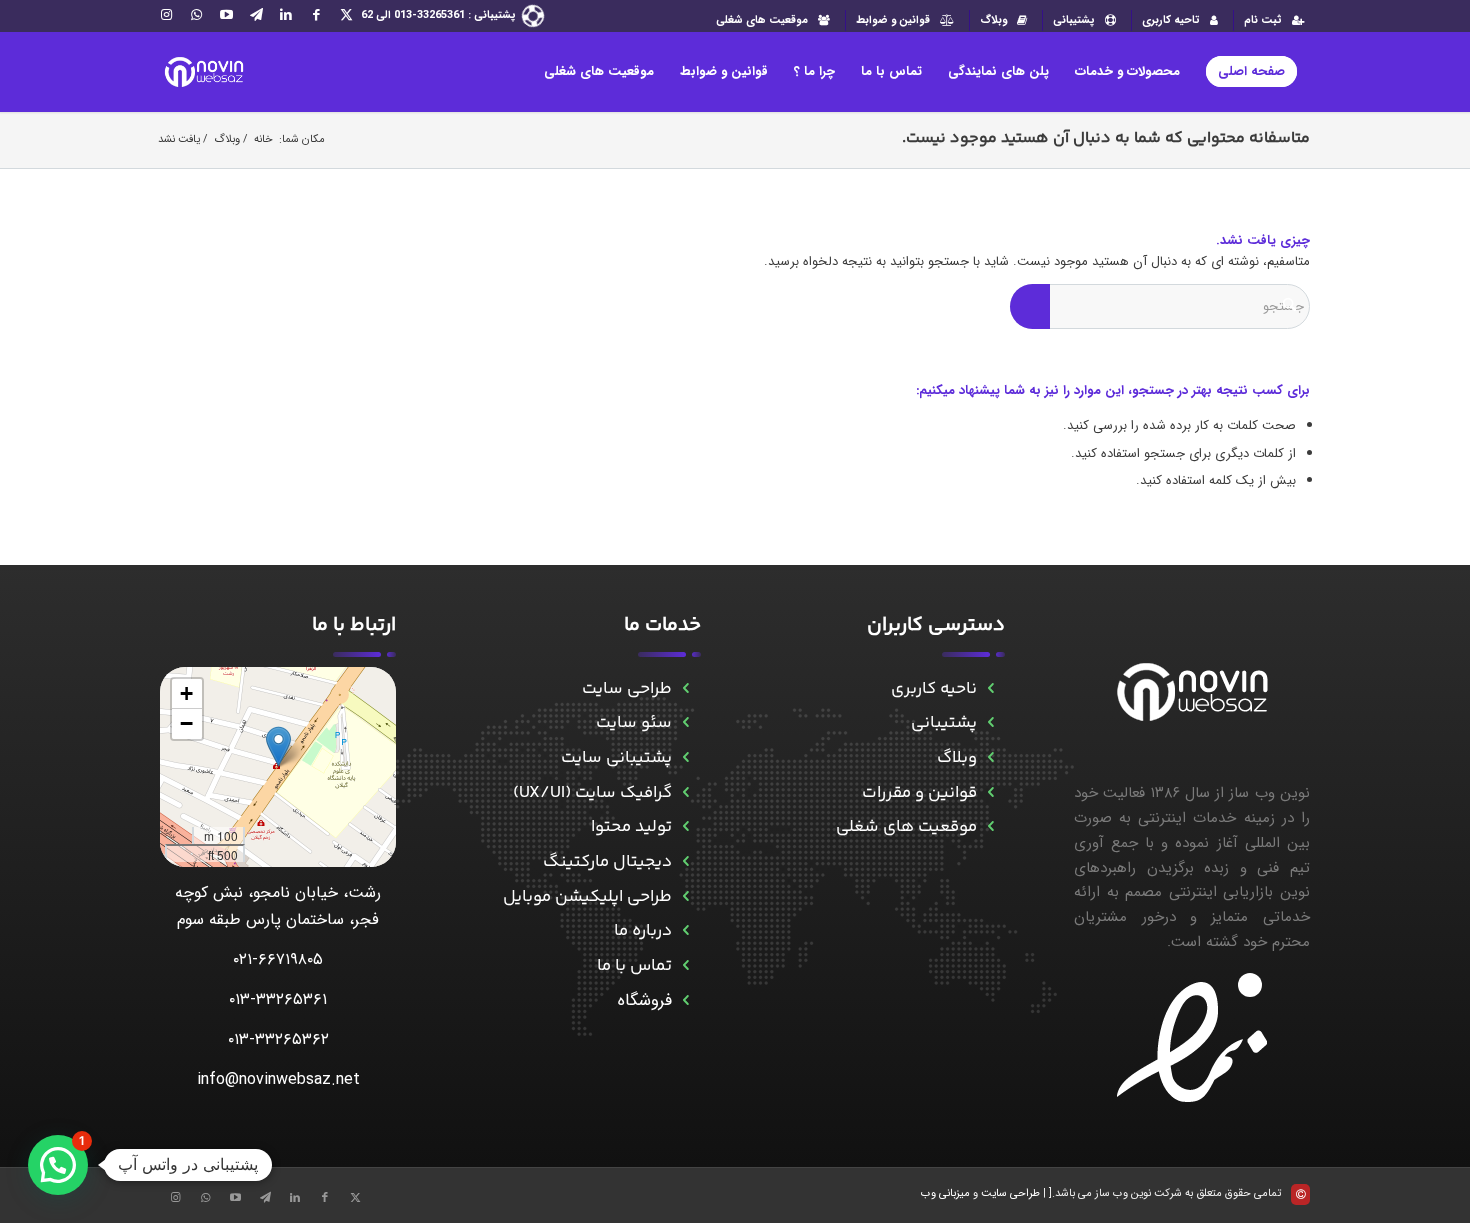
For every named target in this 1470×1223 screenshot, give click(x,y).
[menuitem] (1271, 20)
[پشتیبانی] (991, 723)
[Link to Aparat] (226, 15)
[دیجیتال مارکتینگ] (686, 862)
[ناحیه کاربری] (991, 689)
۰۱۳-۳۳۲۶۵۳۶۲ (278, 1039)
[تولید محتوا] (686, 827)
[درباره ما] (686, 931)
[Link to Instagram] (166, 15)
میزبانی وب (945, 1193)
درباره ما (643, 931)
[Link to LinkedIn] (286, 15)
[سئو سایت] (686, 723)
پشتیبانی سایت (616, 758)
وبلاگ (993, 20)
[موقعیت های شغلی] (991, 827)
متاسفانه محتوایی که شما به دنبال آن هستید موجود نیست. (1106, 138)
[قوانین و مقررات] (991, 793)
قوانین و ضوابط (893, 20)
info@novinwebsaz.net (278, 1079)
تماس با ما (634, 966)
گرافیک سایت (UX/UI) (592, 793)
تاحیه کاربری (1171, 20)
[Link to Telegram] (256, 15)
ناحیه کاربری (934, 689)
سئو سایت (634, 723)
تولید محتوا (631, 827)
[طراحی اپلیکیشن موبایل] (686, 897)
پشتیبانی (1074, 20)
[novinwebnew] (203, 72)
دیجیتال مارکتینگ (607, 862)
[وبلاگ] (991, 758)
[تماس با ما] (686, 966)
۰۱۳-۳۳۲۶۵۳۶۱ (278, 999)
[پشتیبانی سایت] (686, 758)
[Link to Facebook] (316, 15)
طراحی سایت (627, 689)
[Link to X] (346, 15)
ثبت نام (1263, 20)
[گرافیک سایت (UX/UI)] (686, 793)
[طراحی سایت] (686, 689)
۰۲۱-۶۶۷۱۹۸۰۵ (278, 959)
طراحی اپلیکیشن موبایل (587, 897)
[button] (278, 746)
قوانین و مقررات (919, 793)
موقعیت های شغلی (762, 20)
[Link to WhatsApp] (196, 15)
